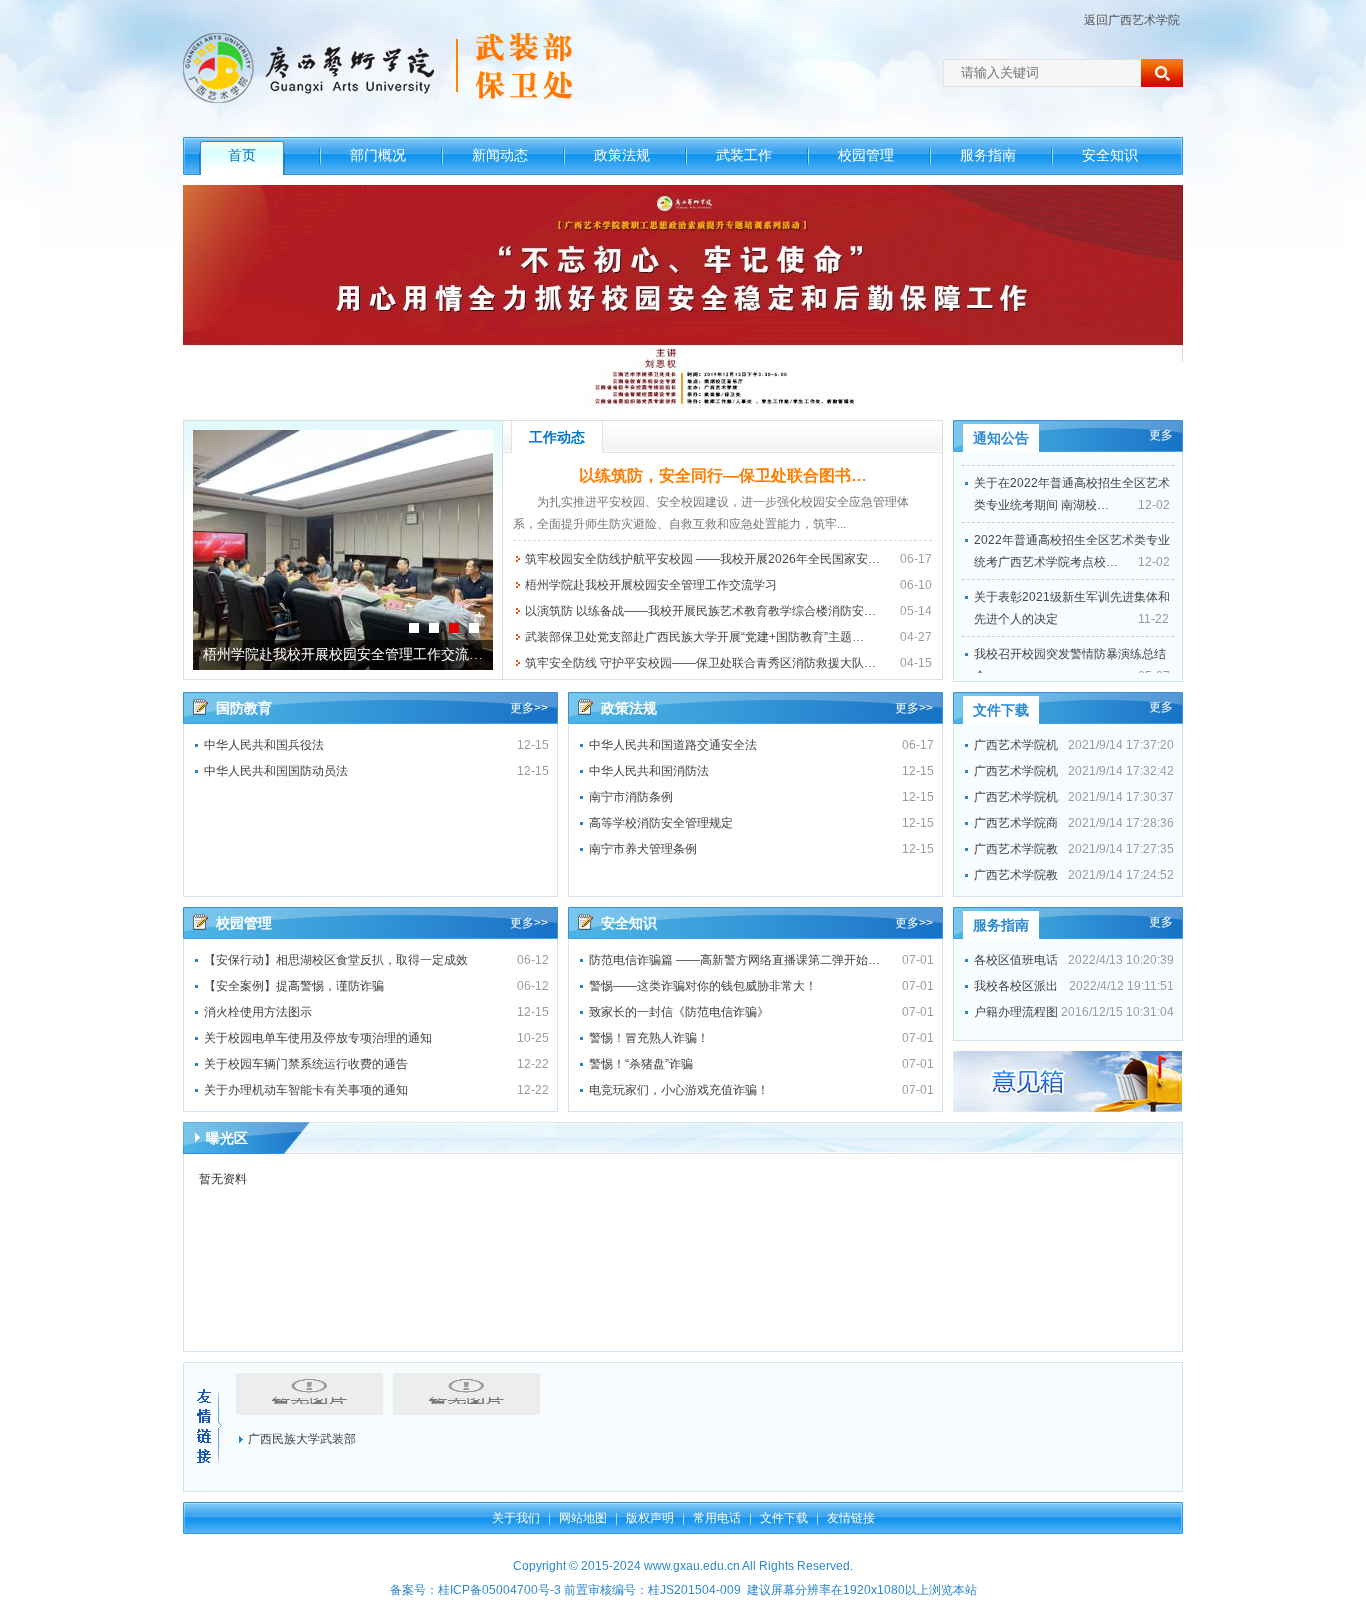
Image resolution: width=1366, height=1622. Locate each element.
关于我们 (516, 1518)
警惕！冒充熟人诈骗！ (649, 1038)
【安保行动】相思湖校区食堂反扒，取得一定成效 (336, 960)
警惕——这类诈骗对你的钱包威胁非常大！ (703, 986)
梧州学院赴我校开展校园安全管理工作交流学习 (651, 585)
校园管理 (866, 155)
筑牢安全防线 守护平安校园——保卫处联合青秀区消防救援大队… (700, 663)
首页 (242, 155)
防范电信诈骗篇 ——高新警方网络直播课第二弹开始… (734, 960)
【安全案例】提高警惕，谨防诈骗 (294, 986)
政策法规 (622, 155)
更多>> (529, 708)
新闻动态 (500, 155)
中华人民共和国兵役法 (264, 745)
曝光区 (227, 1138)
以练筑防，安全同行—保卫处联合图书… (723, 475)
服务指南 (988, 155)
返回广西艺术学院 (1132, 20)
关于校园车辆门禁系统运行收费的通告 (306, 1064)
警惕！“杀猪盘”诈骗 (641, 1064)
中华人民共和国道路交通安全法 (673, 745)
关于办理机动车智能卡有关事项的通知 (306, 1090)
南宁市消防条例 (631, 797)
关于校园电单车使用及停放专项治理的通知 (318, 1038)
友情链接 (851, 1518)
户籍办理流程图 (1016, 1012)
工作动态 (557, 437)
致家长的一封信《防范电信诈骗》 (679, 1012)
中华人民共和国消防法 (649, 771)
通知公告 (1001, 438)
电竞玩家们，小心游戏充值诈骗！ (679, 1090)
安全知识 (1110, 155)
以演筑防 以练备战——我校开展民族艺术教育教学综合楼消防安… (700, 611)
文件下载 (1001, 710)
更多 (1161, 435)
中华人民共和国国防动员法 (276, 771)
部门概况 (378, 155)
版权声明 (650, 1518)
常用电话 (717, 1518)
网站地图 (583, 1518)
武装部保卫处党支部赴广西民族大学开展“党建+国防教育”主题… (694, 637)
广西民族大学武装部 (302, 1439)
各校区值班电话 (1016, 960)
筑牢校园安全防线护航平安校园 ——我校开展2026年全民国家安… (702, 559)
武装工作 (744, 155)
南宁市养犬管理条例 (643, 849)
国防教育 (244, 708)
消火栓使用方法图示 (258, 1012)
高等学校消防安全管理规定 (661, 823)
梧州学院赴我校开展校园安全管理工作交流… (343, 654)
